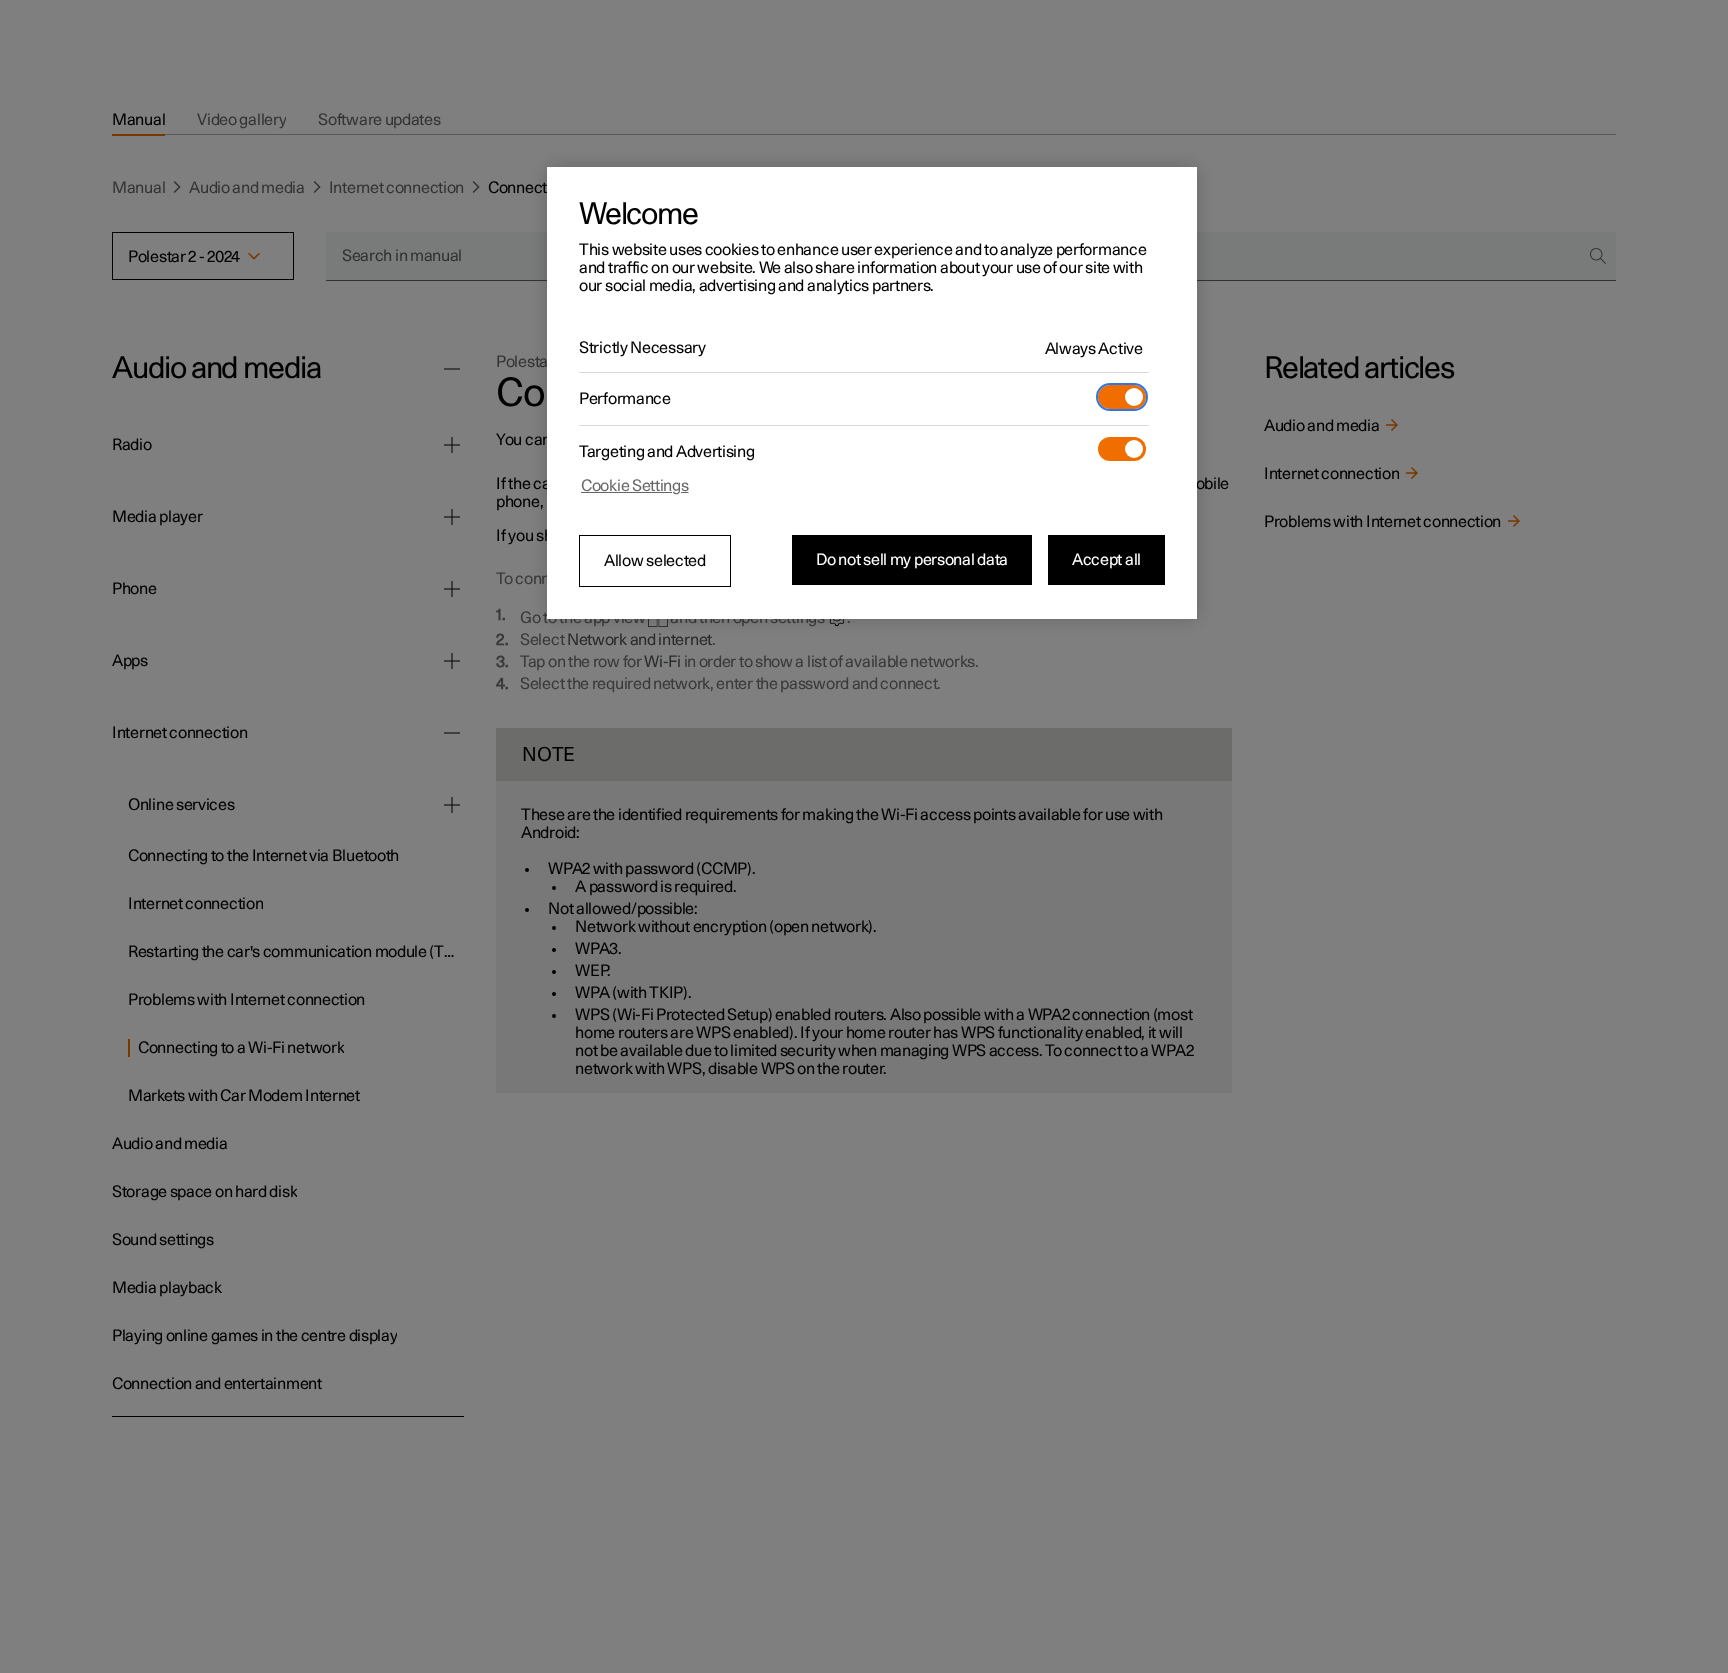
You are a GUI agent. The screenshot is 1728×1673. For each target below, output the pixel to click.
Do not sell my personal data (912, 560)
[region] (872, 393)
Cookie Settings (635, 486)
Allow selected (655, 561)
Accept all (1106, 560)
